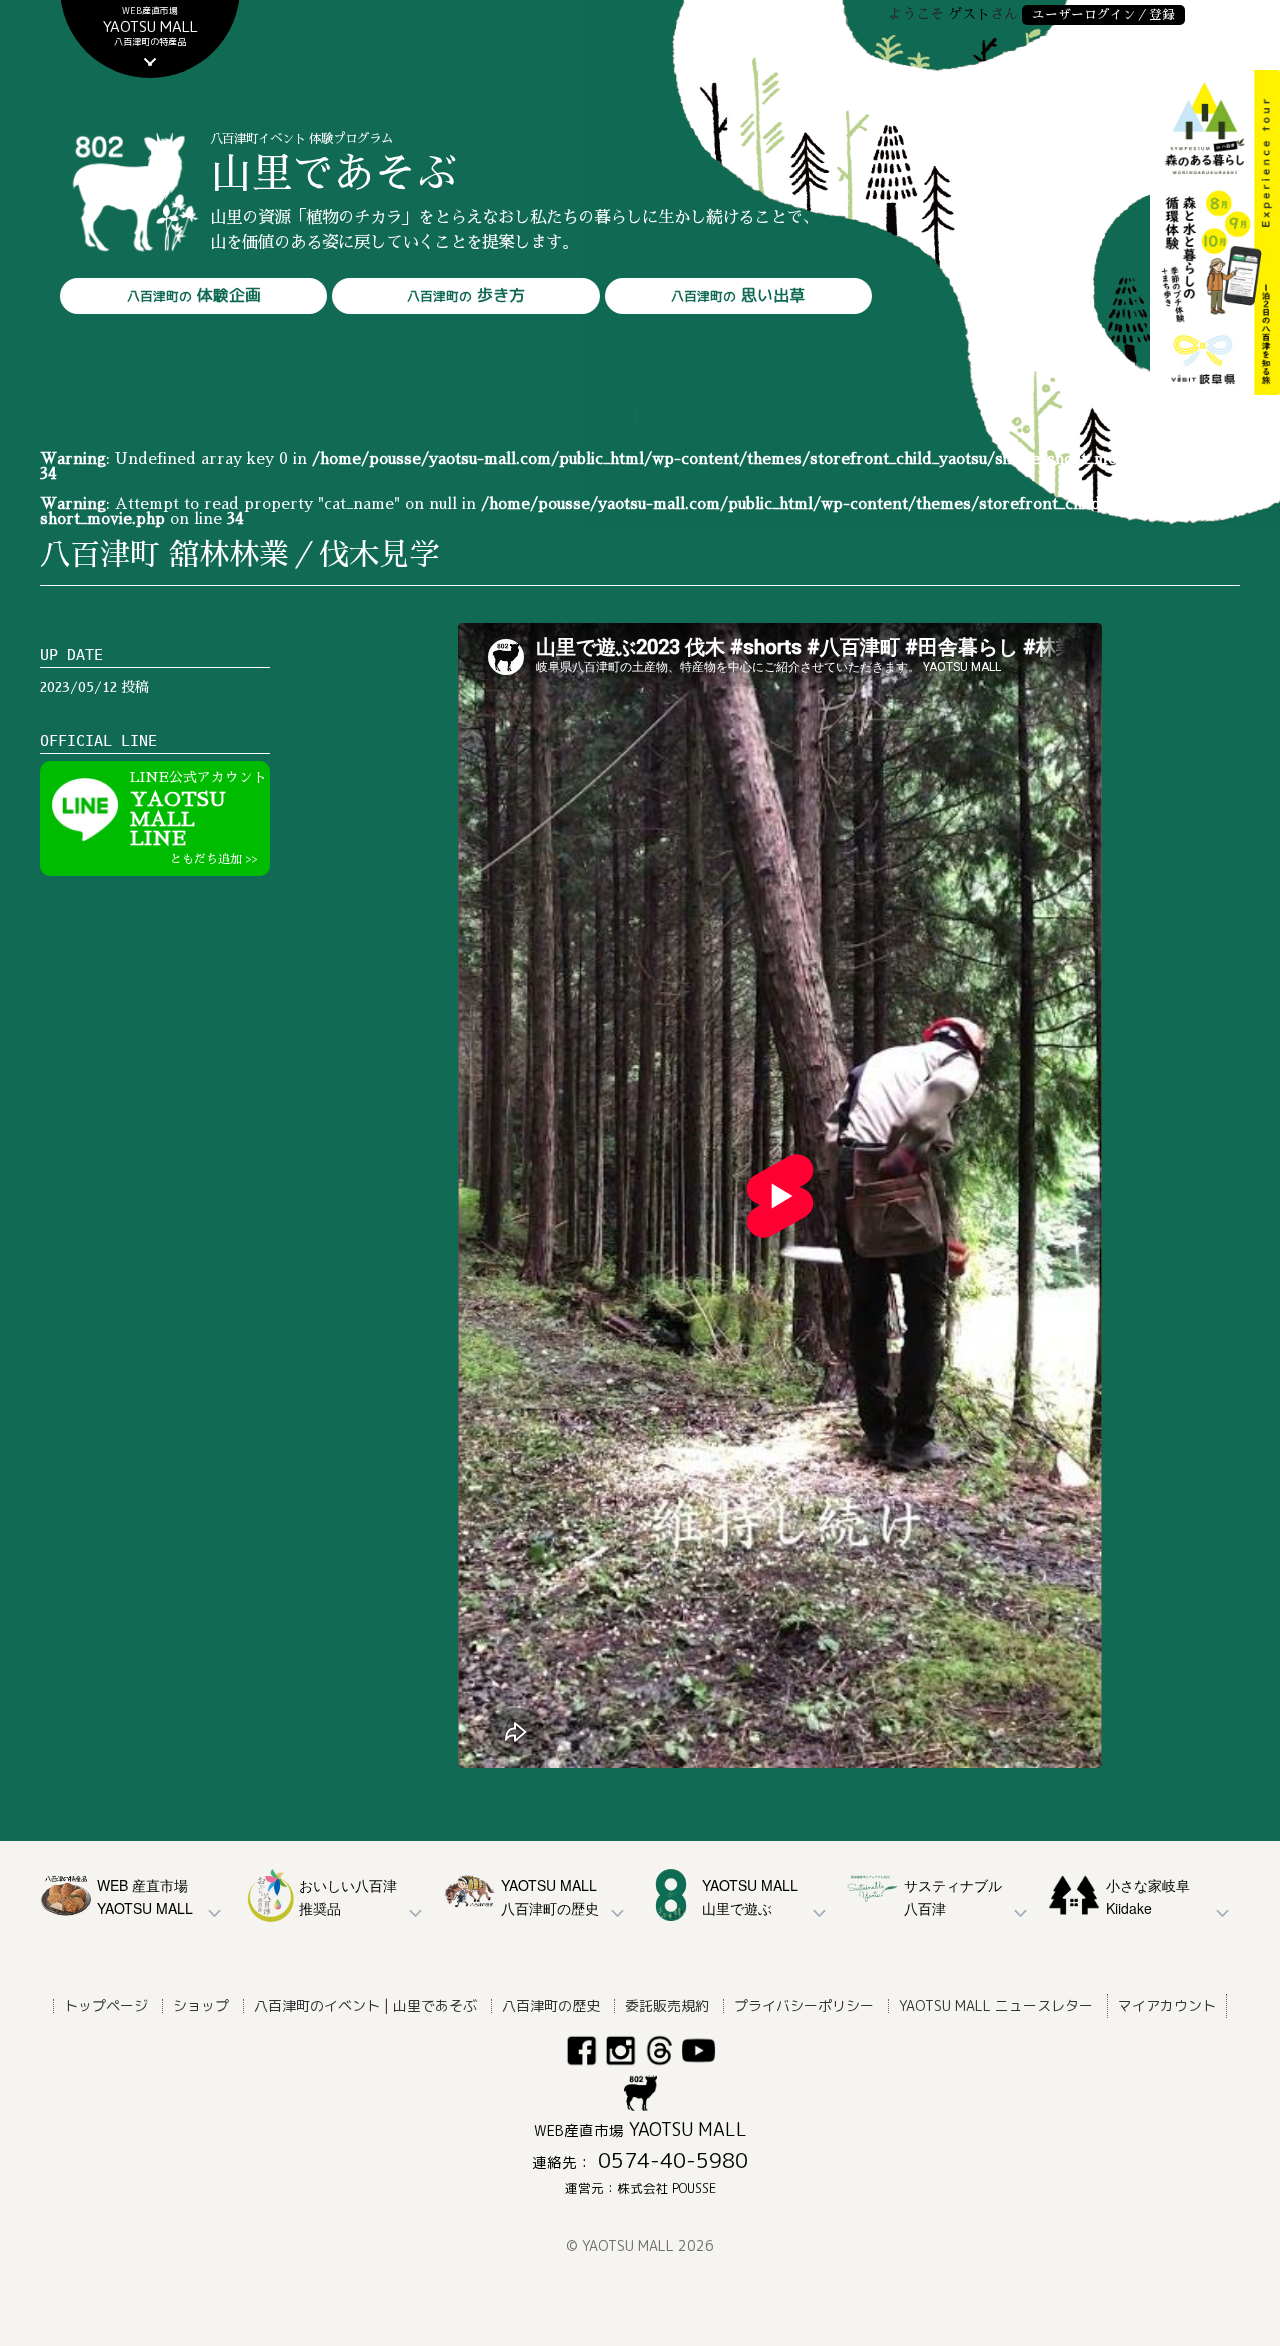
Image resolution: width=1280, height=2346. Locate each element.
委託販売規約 (667, 2005)
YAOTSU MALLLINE (198, 818)
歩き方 (466, 295)
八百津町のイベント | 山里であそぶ (365, 2005)
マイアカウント (1167, 2005)
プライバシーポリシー (804, 2005)
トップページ (106, 2005)
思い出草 (738, 295)
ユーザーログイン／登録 (1103, 14)
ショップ (201, 2005)
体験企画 (194, 295)
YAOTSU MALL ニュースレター (996, 2005)
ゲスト (969, 14)
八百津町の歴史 (551, 2005)
